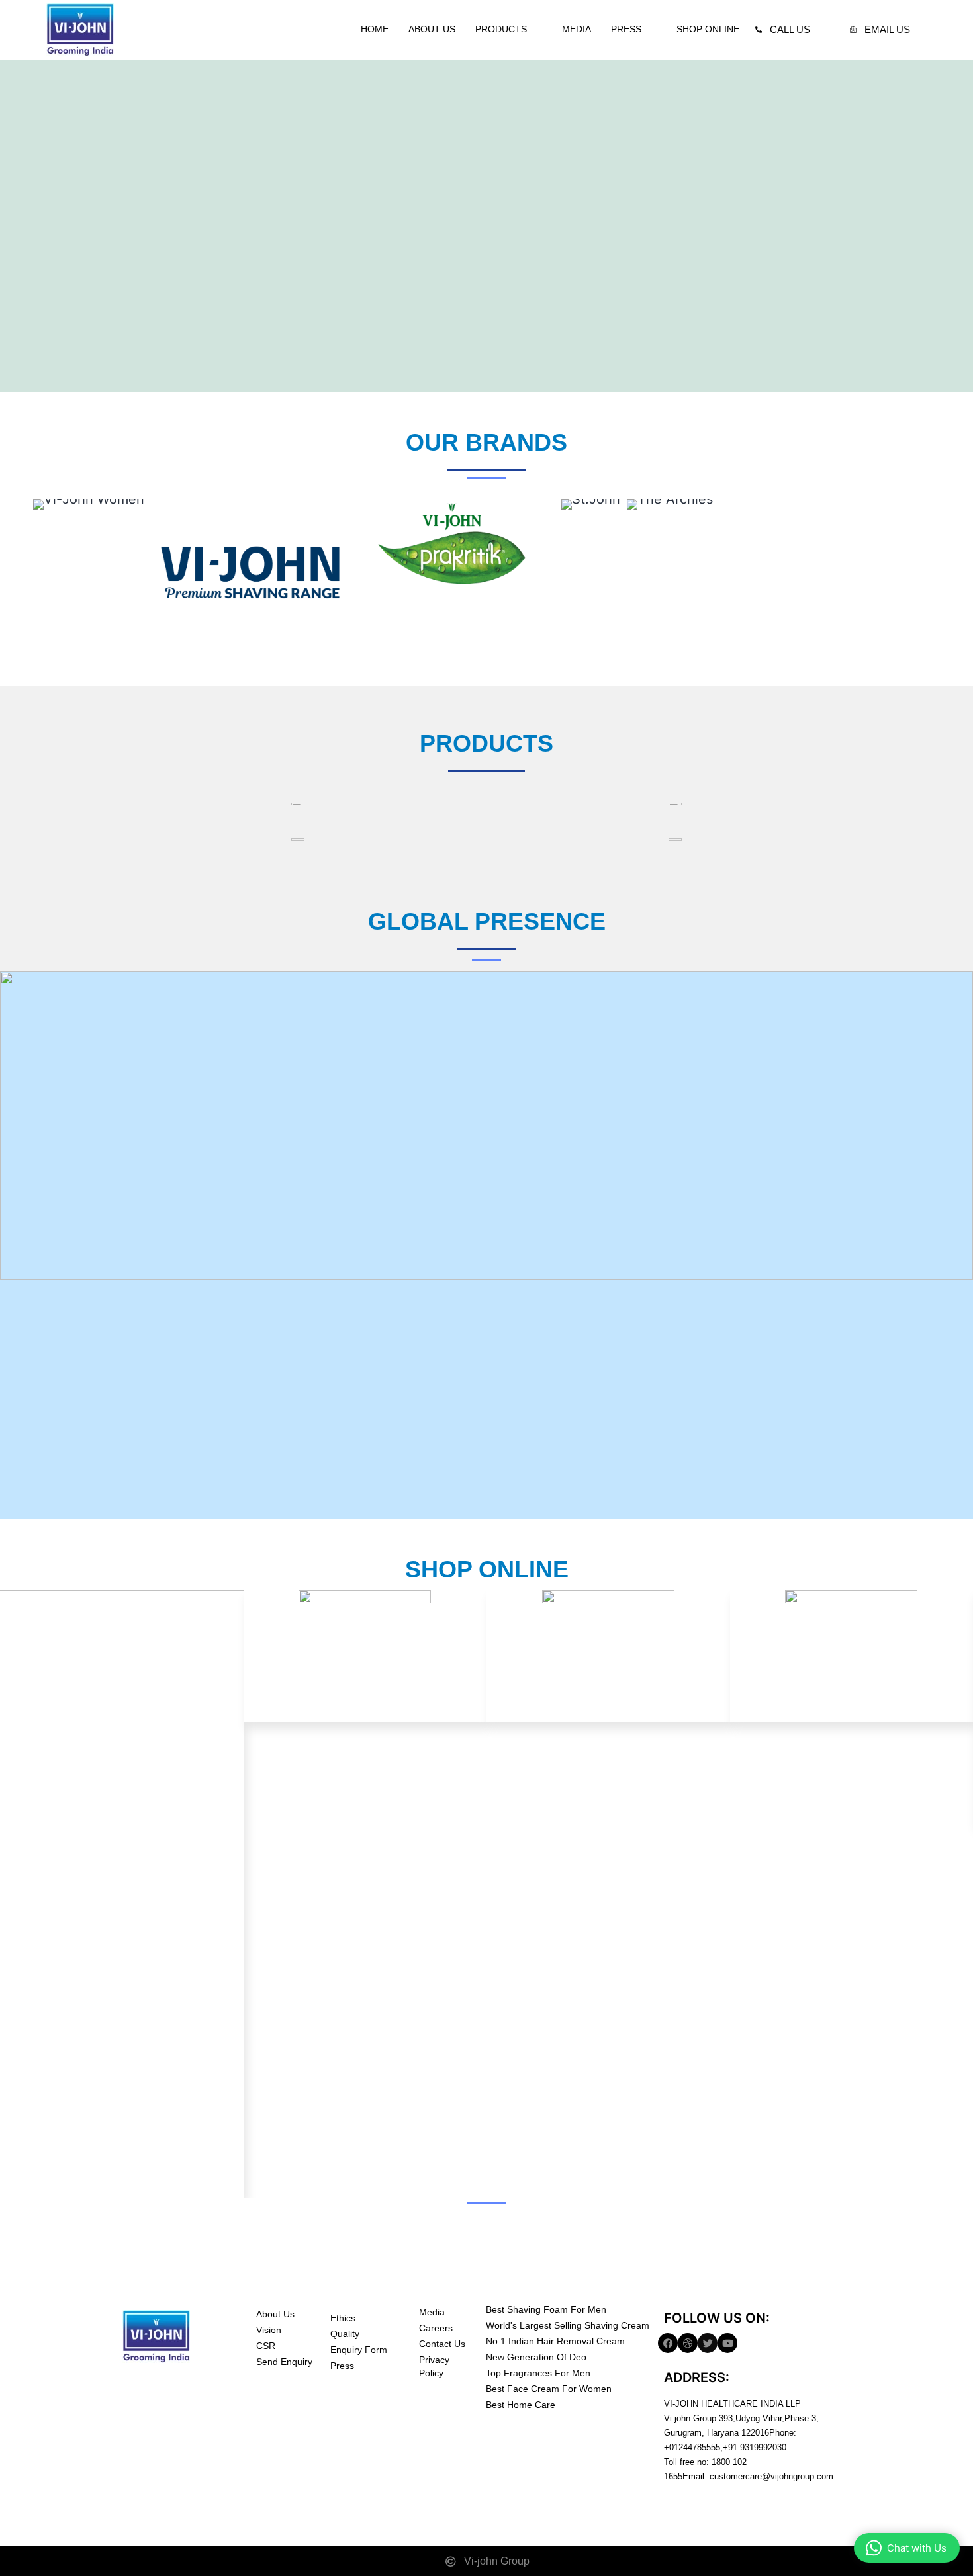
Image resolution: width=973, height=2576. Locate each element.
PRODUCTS (501, 29)
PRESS (626, 29)
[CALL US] (759, 30)
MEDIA (577, 29)
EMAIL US (887, 29)
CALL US (790, 29)
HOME (375, 29)
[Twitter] (708, 2343)
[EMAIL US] (853, 30)
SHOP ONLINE (708, 29)
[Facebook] (668, 2343)
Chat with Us (917, 2548)
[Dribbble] (688, 2343)
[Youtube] (727, 2343)
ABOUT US (432, 29)
